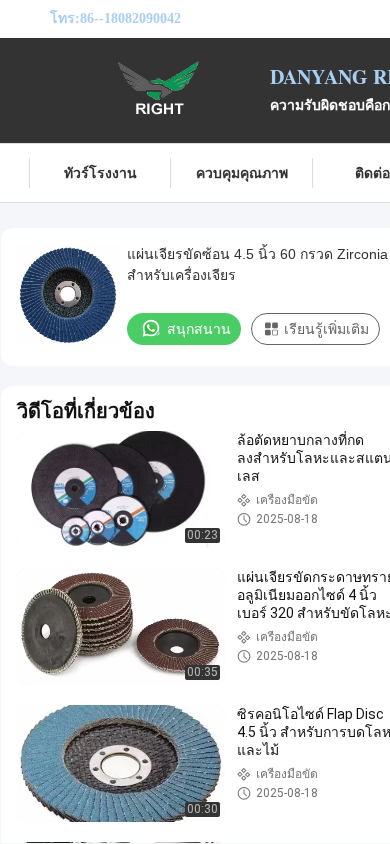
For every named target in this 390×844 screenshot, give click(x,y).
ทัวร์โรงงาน (100, 172)
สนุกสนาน (199, 329)
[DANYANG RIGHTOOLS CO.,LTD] (160, 88)
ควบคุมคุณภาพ (242, 172)
